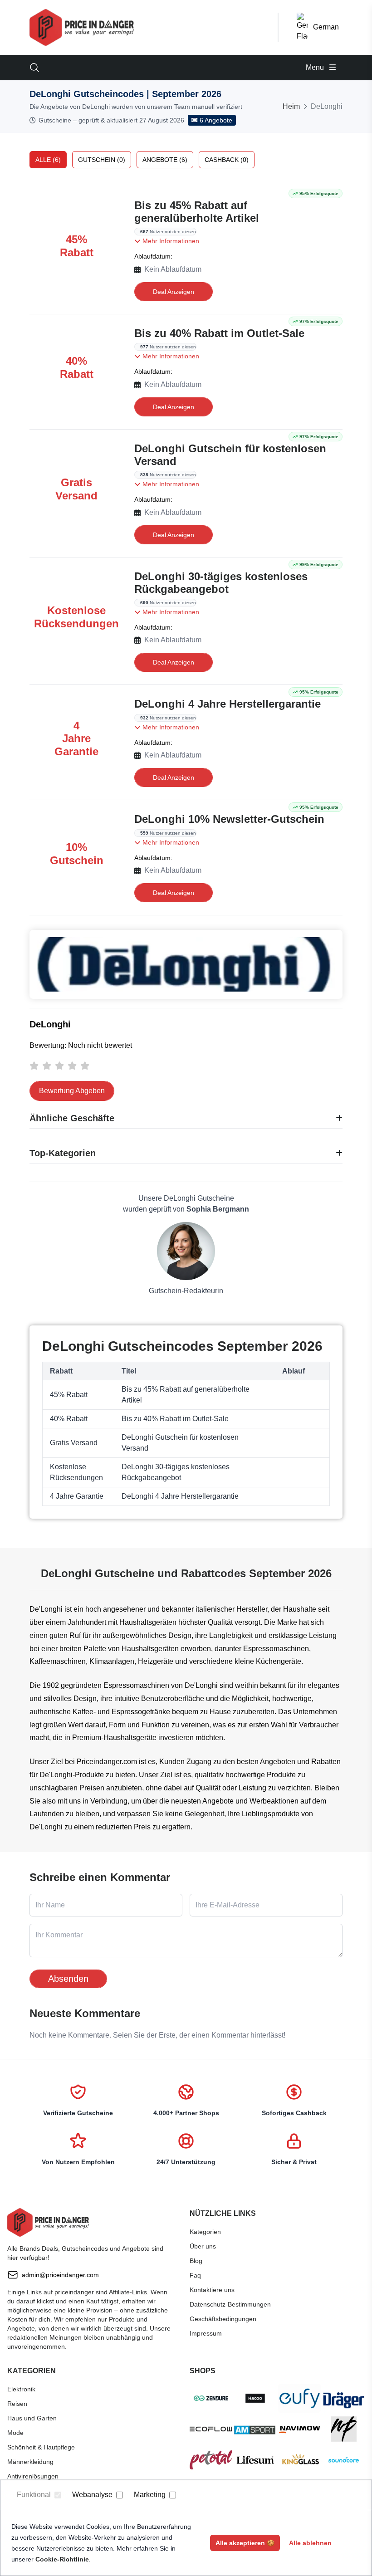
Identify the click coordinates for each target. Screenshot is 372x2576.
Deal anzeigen (174, 292)
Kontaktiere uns (212, 2290)
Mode (15, 2433)
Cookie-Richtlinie (62, 2559)
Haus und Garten (32, 2418)
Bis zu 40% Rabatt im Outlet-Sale (219, 333)
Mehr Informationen (170, 241)
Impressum (206, 2333)
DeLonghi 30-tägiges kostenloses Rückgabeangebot (221, 583)
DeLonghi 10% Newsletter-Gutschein (229, 819)
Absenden (68, 1979)
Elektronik (21, 2389)
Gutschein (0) (102, 160)
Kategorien (205, 2232)
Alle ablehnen (310, 2543)
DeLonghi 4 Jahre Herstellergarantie (228, 704)
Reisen (17, 2404)
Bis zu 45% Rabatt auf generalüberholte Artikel (197, 212)
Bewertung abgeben (72, 1091)
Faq (195, 2275)
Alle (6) (48, 160)
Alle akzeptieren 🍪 (245, 2543)
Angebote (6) (165, 160)
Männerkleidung (30, 2462)
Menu (316, 67)
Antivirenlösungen (33, 2476)
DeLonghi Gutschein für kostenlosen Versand (230, 455)
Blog (196, 2261)
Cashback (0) (227, 160)
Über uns (203, 2246)
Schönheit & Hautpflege (41, 2447)
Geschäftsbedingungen (223, 2319)
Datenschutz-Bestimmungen (230, 2304)
